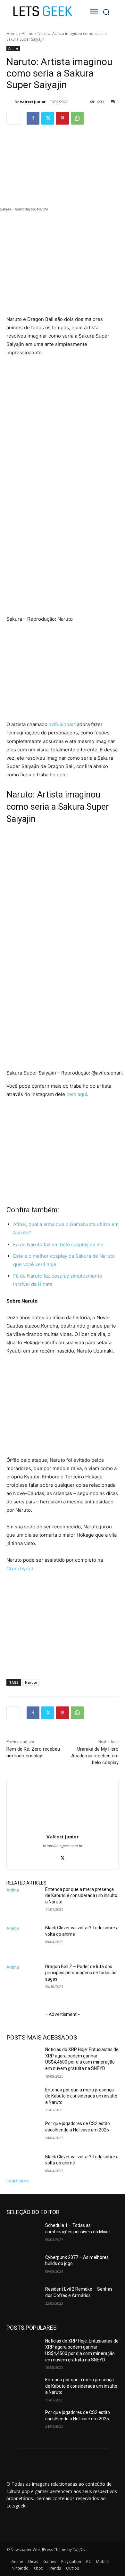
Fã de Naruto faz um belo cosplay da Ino (58, 1244)
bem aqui (77, 1094)
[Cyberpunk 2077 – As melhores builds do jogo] (23, 2266)
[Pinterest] (63, 118)
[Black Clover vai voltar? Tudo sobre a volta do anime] (23, 1943)
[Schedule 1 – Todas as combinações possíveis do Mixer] (23, 2234)
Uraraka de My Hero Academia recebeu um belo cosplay (95, 1756)
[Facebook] (33, 118)
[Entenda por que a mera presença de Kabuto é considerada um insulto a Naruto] (23, 1905)
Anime (28, 33)
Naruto (31, 1682)
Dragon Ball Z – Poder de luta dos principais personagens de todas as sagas (81, 1973)
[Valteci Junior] (11, 102)
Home (12, 33)
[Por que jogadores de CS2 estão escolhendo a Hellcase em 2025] (23, 2132)
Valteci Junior (33, 102)
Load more (18, 2181)
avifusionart (62, 724)
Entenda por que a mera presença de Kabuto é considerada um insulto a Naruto (81, 1896)
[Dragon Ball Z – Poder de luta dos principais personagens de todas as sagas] (23, 1982)
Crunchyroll (20, 1569)
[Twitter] (48, 118)
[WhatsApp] (77, 118)
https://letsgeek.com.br (63, 1846)
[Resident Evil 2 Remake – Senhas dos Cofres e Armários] (23, 2298)
